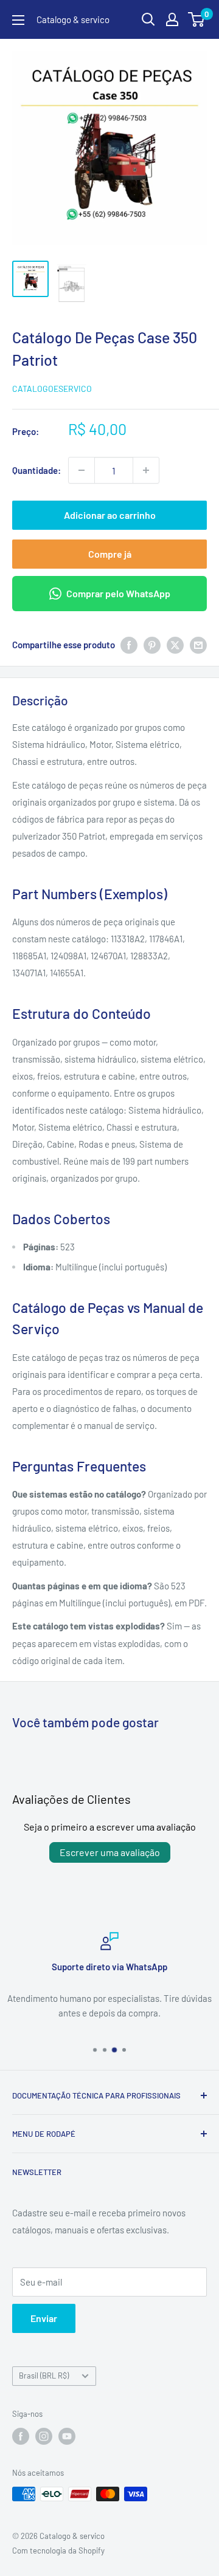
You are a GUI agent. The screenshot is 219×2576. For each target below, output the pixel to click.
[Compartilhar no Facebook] (129, 645)
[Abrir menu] (18, 20)
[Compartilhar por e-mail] (198, 645)
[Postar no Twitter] (175, 645)
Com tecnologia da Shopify (58, 2550)
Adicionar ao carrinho (110, 515)
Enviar (44, 2318)
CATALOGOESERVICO (52, 389)
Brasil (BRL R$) (44, 2376)
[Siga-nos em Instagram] (44, 2436)
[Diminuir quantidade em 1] (82, 470)
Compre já (110, 554)
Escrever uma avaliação (110, 1852)
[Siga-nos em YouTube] (67, 2436)
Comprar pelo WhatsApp (118, 593)
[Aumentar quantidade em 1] (146, 470)
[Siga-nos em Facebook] (21, 2436)
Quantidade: (36, 470)
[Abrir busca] (148, 19)
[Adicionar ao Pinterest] (152, 645)
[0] (197, 19)
